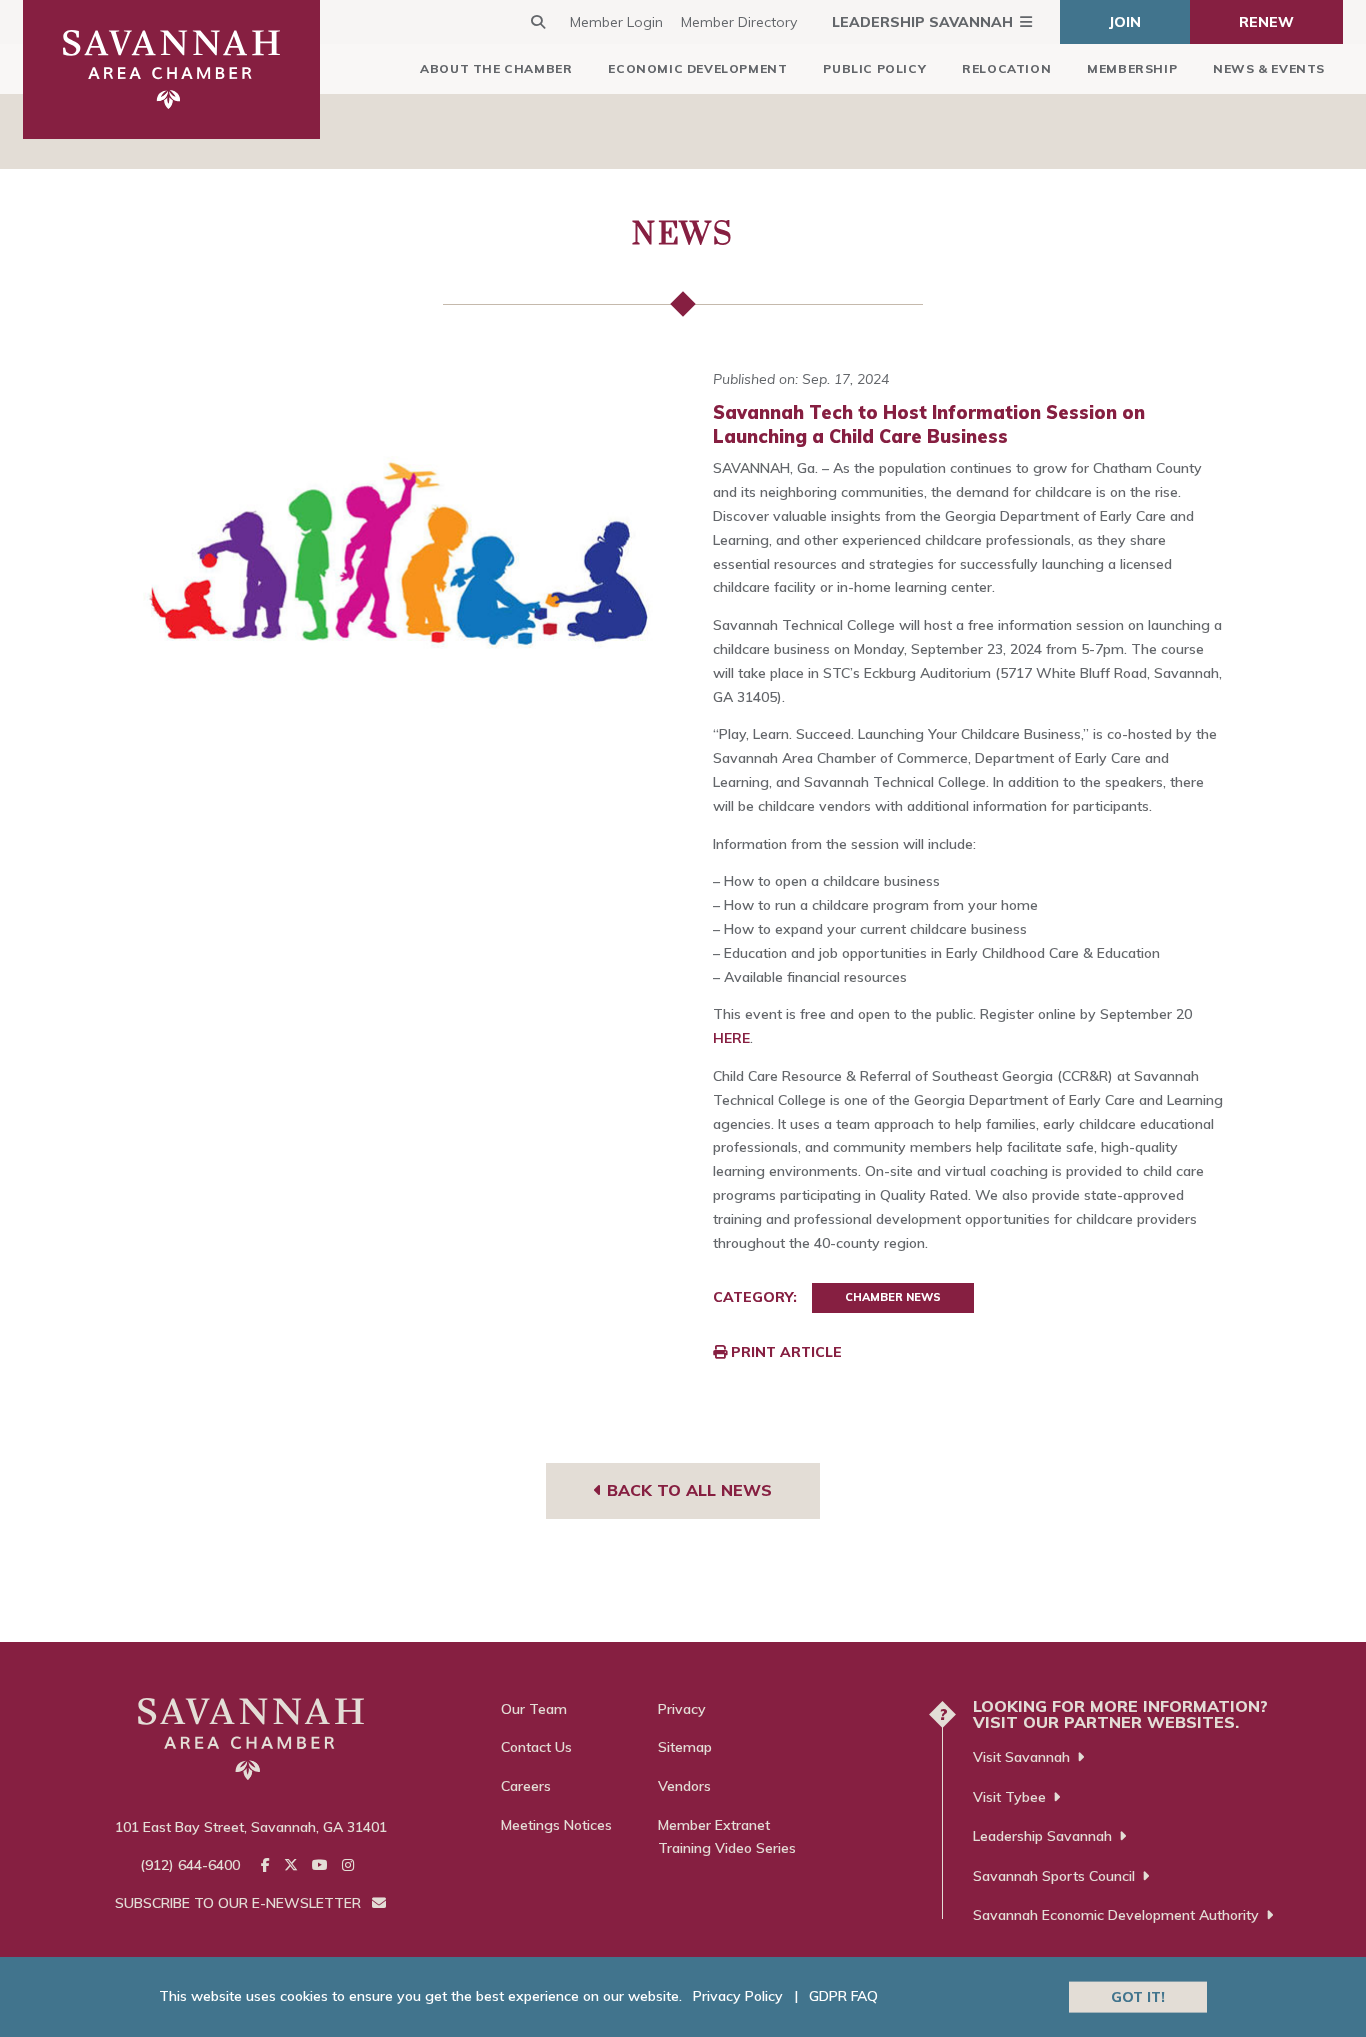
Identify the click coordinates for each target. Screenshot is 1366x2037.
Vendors (684, 1786)
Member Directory (739, 22)
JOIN (1125, 22)
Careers (526, 1786)
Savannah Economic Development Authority (1116, 1915)
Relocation (1006, 68)
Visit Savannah (1021, 1757)
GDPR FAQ (843, 1996)
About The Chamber (496, 68)
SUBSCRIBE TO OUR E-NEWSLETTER (240, 1903)
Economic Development (697, 68)
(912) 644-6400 (190, 1865)
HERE (731, 1038)
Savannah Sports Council (1054, 1876)
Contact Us (536, 1747)
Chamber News (893, 1297)
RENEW (1266, 22)
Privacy (682, 1709)
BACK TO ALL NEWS (687, 1490)
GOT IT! (1138, 1996)
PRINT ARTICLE (784, 1352)
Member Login (616, 22)
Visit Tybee (1009, 1797)
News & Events (1269, 68)
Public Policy (874, 68)
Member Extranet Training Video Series (727, 1837)
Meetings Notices (556, 1825)
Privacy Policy (738, 1996)
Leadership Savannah (922, 22)
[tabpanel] (398, 548)
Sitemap (685, 1747)
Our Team (534, 1709)
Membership (1132, 68)
